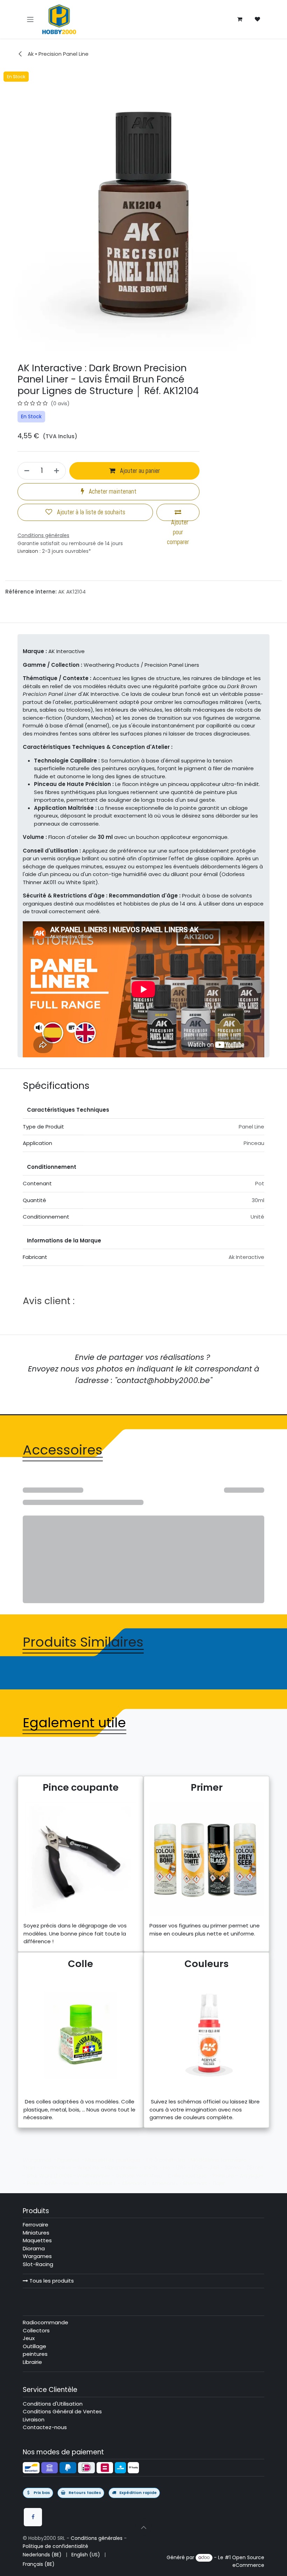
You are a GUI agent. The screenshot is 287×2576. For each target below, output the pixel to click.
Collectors (36, 2330)
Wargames (37, 2256)
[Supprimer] (26, 471)
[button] (143, 2527)
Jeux (29, 2338)
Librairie (32, 2362)
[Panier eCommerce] (240, 19)
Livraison (28, 551)
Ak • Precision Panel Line (57, 54)
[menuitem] (42, 2555)
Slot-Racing (38, 2264)
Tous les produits (51, 2281)
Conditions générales (97, 2538)
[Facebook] (33, 2517)
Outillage (34, 2346)
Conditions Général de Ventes (62, 2411)
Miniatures (36, 2233)
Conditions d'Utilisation (53, 2404)
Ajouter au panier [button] (139, 471)
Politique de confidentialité (55, 2546)
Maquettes (37, 2240)
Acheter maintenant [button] (112, 492)
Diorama (34, 2248)
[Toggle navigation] (30, 19)
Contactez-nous (45, 2427)
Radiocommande (45, 2322)
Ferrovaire (36, 2225)
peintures (35, 2354)
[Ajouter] (58, 471)
